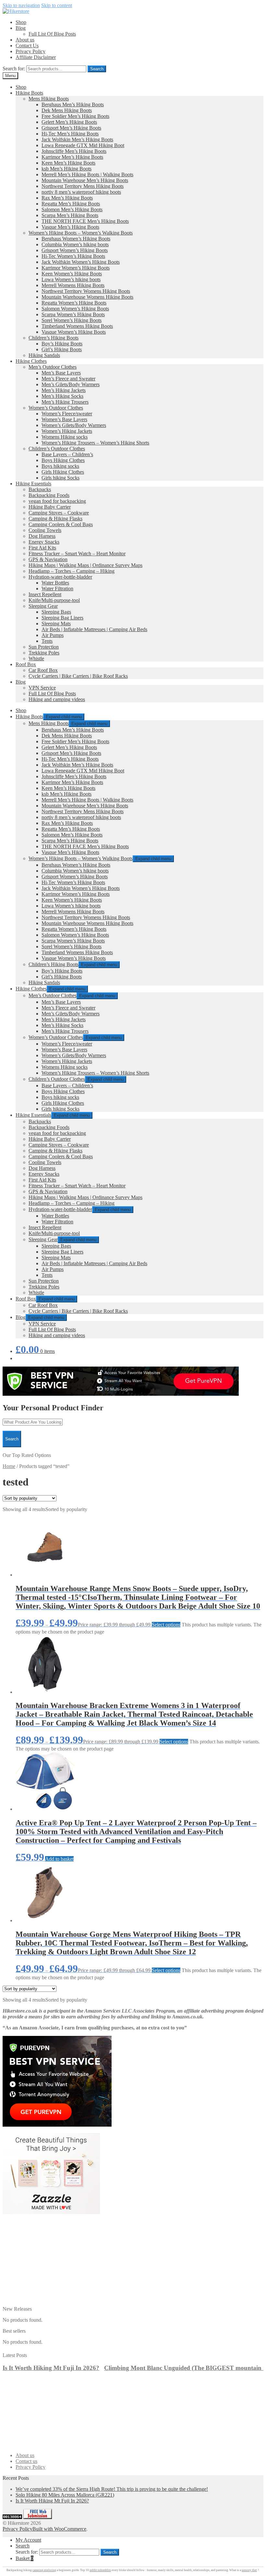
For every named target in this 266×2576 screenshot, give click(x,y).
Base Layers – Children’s (67, 454)
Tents (47, 641)
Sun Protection (44, 647)
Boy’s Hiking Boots (62, 344)
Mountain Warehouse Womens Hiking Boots (87, 297)
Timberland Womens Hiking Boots (77, 326)
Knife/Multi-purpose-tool (54, 600)
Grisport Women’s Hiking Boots (75, 250)
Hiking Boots (29, 93)
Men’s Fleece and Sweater (68, 379)
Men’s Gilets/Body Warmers (71, 384)
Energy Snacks (44, 542)
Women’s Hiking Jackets (67, 431)
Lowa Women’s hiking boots (71, 279)
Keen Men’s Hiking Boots (68, 163)
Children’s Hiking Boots (54, 338)
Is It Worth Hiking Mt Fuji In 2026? (51, 2368)
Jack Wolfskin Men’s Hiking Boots (77, 139)
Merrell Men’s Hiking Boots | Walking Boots (87, 174)
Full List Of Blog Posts (52, 34)
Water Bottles (55, 583)
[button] (260, 2354)
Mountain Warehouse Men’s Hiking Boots (85, 180)
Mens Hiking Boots (49, 99)
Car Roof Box (43, 670)
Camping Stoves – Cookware (59, 513)
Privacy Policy (30, 51)
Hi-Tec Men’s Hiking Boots (70, 134)
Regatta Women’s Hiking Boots (74, 303)
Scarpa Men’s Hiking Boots (70, 215)
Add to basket (59, 1859)
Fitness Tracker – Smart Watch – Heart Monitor (77, 554)
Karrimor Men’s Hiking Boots (72, 157)
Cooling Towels (45, 530)
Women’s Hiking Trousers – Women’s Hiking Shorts (95, 443)
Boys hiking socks (60, 466)
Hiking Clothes (31, 361)
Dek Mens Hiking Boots (67, 110)
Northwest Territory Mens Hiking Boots (83, 186)
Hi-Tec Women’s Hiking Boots (73, 256)
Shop (21, 22)
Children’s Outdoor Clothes (57, 449)
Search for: (14, 69)
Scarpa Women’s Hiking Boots (73, 314)
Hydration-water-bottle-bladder (60, 577)
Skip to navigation (21, 5)
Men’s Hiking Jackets (64, 390)
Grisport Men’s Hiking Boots (71, 128)
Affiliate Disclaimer (36, 57)
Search (97, 69)
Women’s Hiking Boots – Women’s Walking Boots (81, 233)
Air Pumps (53, 635)
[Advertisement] (133, 2261)
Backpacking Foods (49, 495)
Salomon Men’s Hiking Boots (72, 209)
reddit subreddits (100, 2570)
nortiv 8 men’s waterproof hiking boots (81, 192)
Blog (21, 28)
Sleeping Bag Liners (62, 618)
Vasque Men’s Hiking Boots (70, 227)
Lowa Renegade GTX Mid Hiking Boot (83, 145)
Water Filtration (57, 589)
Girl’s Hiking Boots (62, 349)
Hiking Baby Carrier (50, 507)
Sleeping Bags (56, 612)
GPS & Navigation (48, 559)
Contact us (26, 2461)
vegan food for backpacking (57, 501)
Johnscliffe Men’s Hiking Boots (74, 151)
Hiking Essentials (33, 484)
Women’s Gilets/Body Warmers (74, 425)
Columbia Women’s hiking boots (75, 244)
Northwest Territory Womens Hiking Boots (86, 291)
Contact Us (27, 46)
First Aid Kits (42, 548)
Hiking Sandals (44, 355)
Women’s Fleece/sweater (67, 414)
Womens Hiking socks (65, 437)
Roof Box (26, 664)
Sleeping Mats (56, 624)
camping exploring (44, 2570)
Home (9, 1466)
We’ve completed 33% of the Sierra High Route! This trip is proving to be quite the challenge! (112, 2489)
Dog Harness (42, 536)
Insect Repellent (45, 594)
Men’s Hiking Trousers (65, 402)
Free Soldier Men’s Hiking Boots (75, 116)
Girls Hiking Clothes (63, 472)
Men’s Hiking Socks (62, 396)
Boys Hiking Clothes (63, 460)
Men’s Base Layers (61, 373)
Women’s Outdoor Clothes (56, 408)
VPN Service (42, 688)
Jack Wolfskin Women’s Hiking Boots (81, 262)
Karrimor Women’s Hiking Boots (76, 268)
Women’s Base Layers (64, 419)
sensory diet (249, 2570)
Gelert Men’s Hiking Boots (69, 122)
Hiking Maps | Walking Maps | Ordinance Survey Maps (85, 565)
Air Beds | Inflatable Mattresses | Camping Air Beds (94, 629)
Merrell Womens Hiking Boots (73, 285)
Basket (24, 2558)
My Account (28, 2540)
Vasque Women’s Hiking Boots (74, 332)
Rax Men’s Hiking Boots (67, 198)
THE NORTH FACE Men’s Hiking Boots (85, 221)
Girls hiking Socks (60, 478)
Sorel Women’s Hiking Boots (72, 320)
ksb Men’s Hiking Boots (66, 169)
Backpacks (40, 489)
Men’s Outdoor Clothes (53, 367)
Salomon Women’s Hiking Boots (75, 309)
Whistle (36, 658)
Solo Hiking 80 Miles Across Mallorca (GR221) (65, 2495)
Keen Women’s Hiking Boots (72, 274)
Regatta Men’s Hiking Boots (71, 204)
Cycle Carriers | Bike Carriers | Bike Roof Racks (78, 676)
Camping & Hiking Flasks (55, 519)
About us (25, 40)
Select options (166, 1625)
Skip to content (57, 5)
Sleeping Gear (43, 606)
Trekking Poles (44, 653)
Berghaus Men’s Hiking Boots (73, 104)
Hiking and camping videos (57, 699)
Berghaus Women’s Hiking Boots (76, 239)
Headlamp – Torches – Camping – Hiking (72, 571)
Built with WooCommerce (59, 2529)
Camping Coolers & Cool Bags (61, 524)
